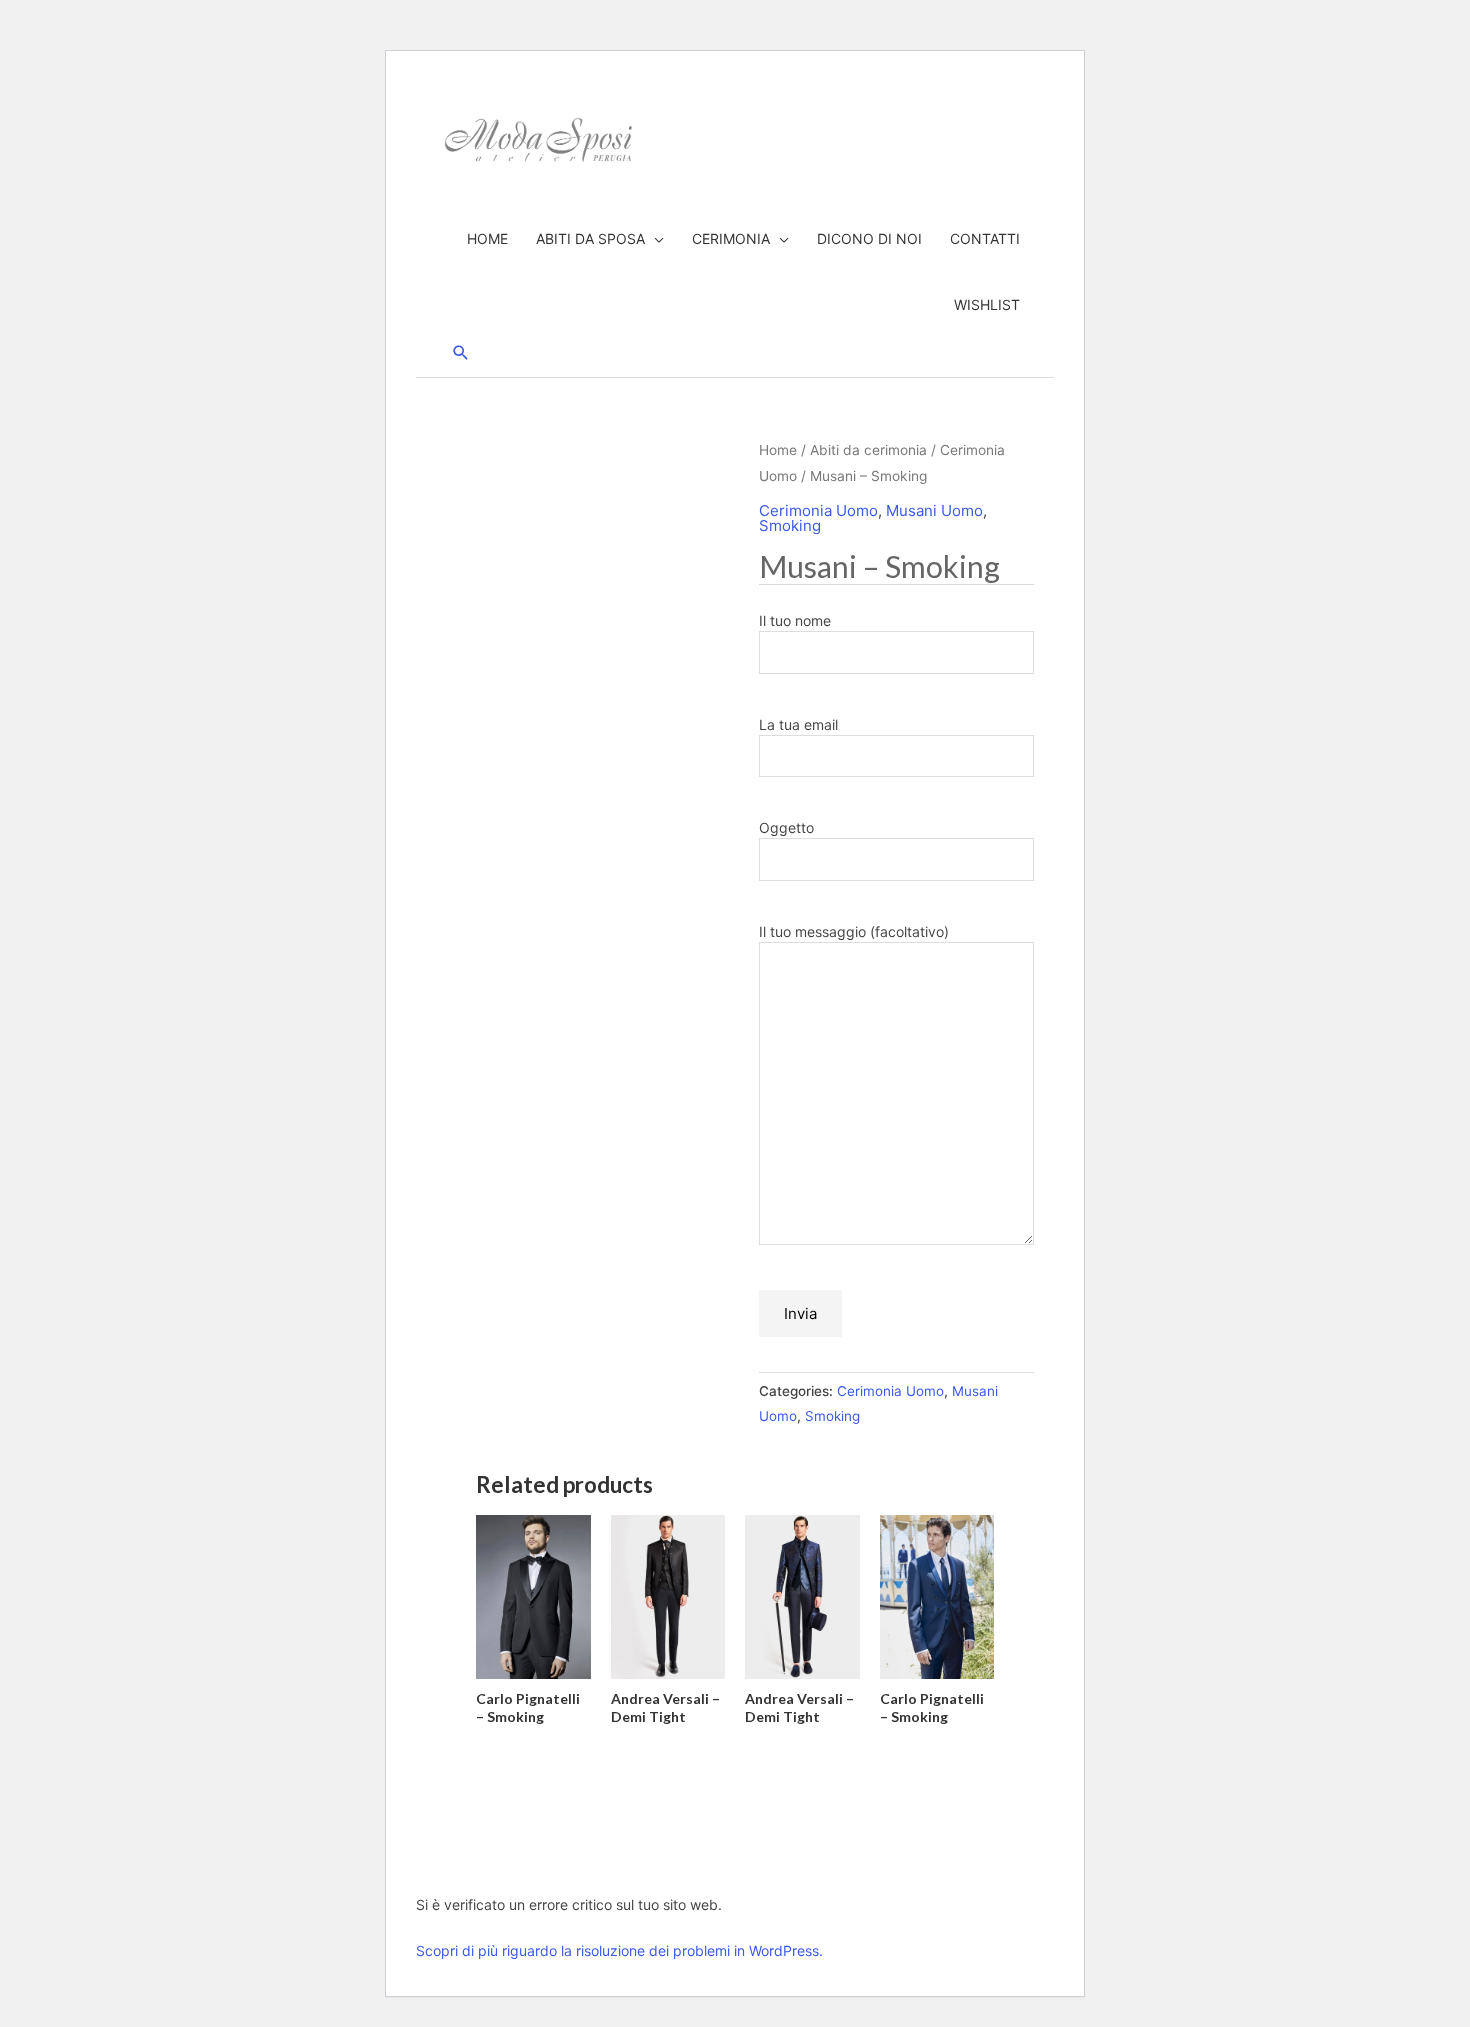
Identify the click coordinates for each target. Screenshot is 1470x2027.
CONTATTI (985, 238)
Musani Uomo (934, 510)
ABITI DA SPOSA (590, 238)
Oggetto (786, 827)
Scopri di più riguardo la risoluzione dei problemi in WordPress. (619, 1950)
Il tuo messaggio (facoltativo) (854, 931)
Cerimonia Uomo (818, 510)
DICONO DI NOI (869, 238)
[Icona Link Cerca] (461, 352)
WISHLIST (987, 304)
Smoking (790, 525)
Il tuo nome (795, 620)
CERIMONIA (731, 238)
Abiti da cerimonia (868, 450)
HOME (487, 238)
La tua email (798, 724)
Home (778, 450)
